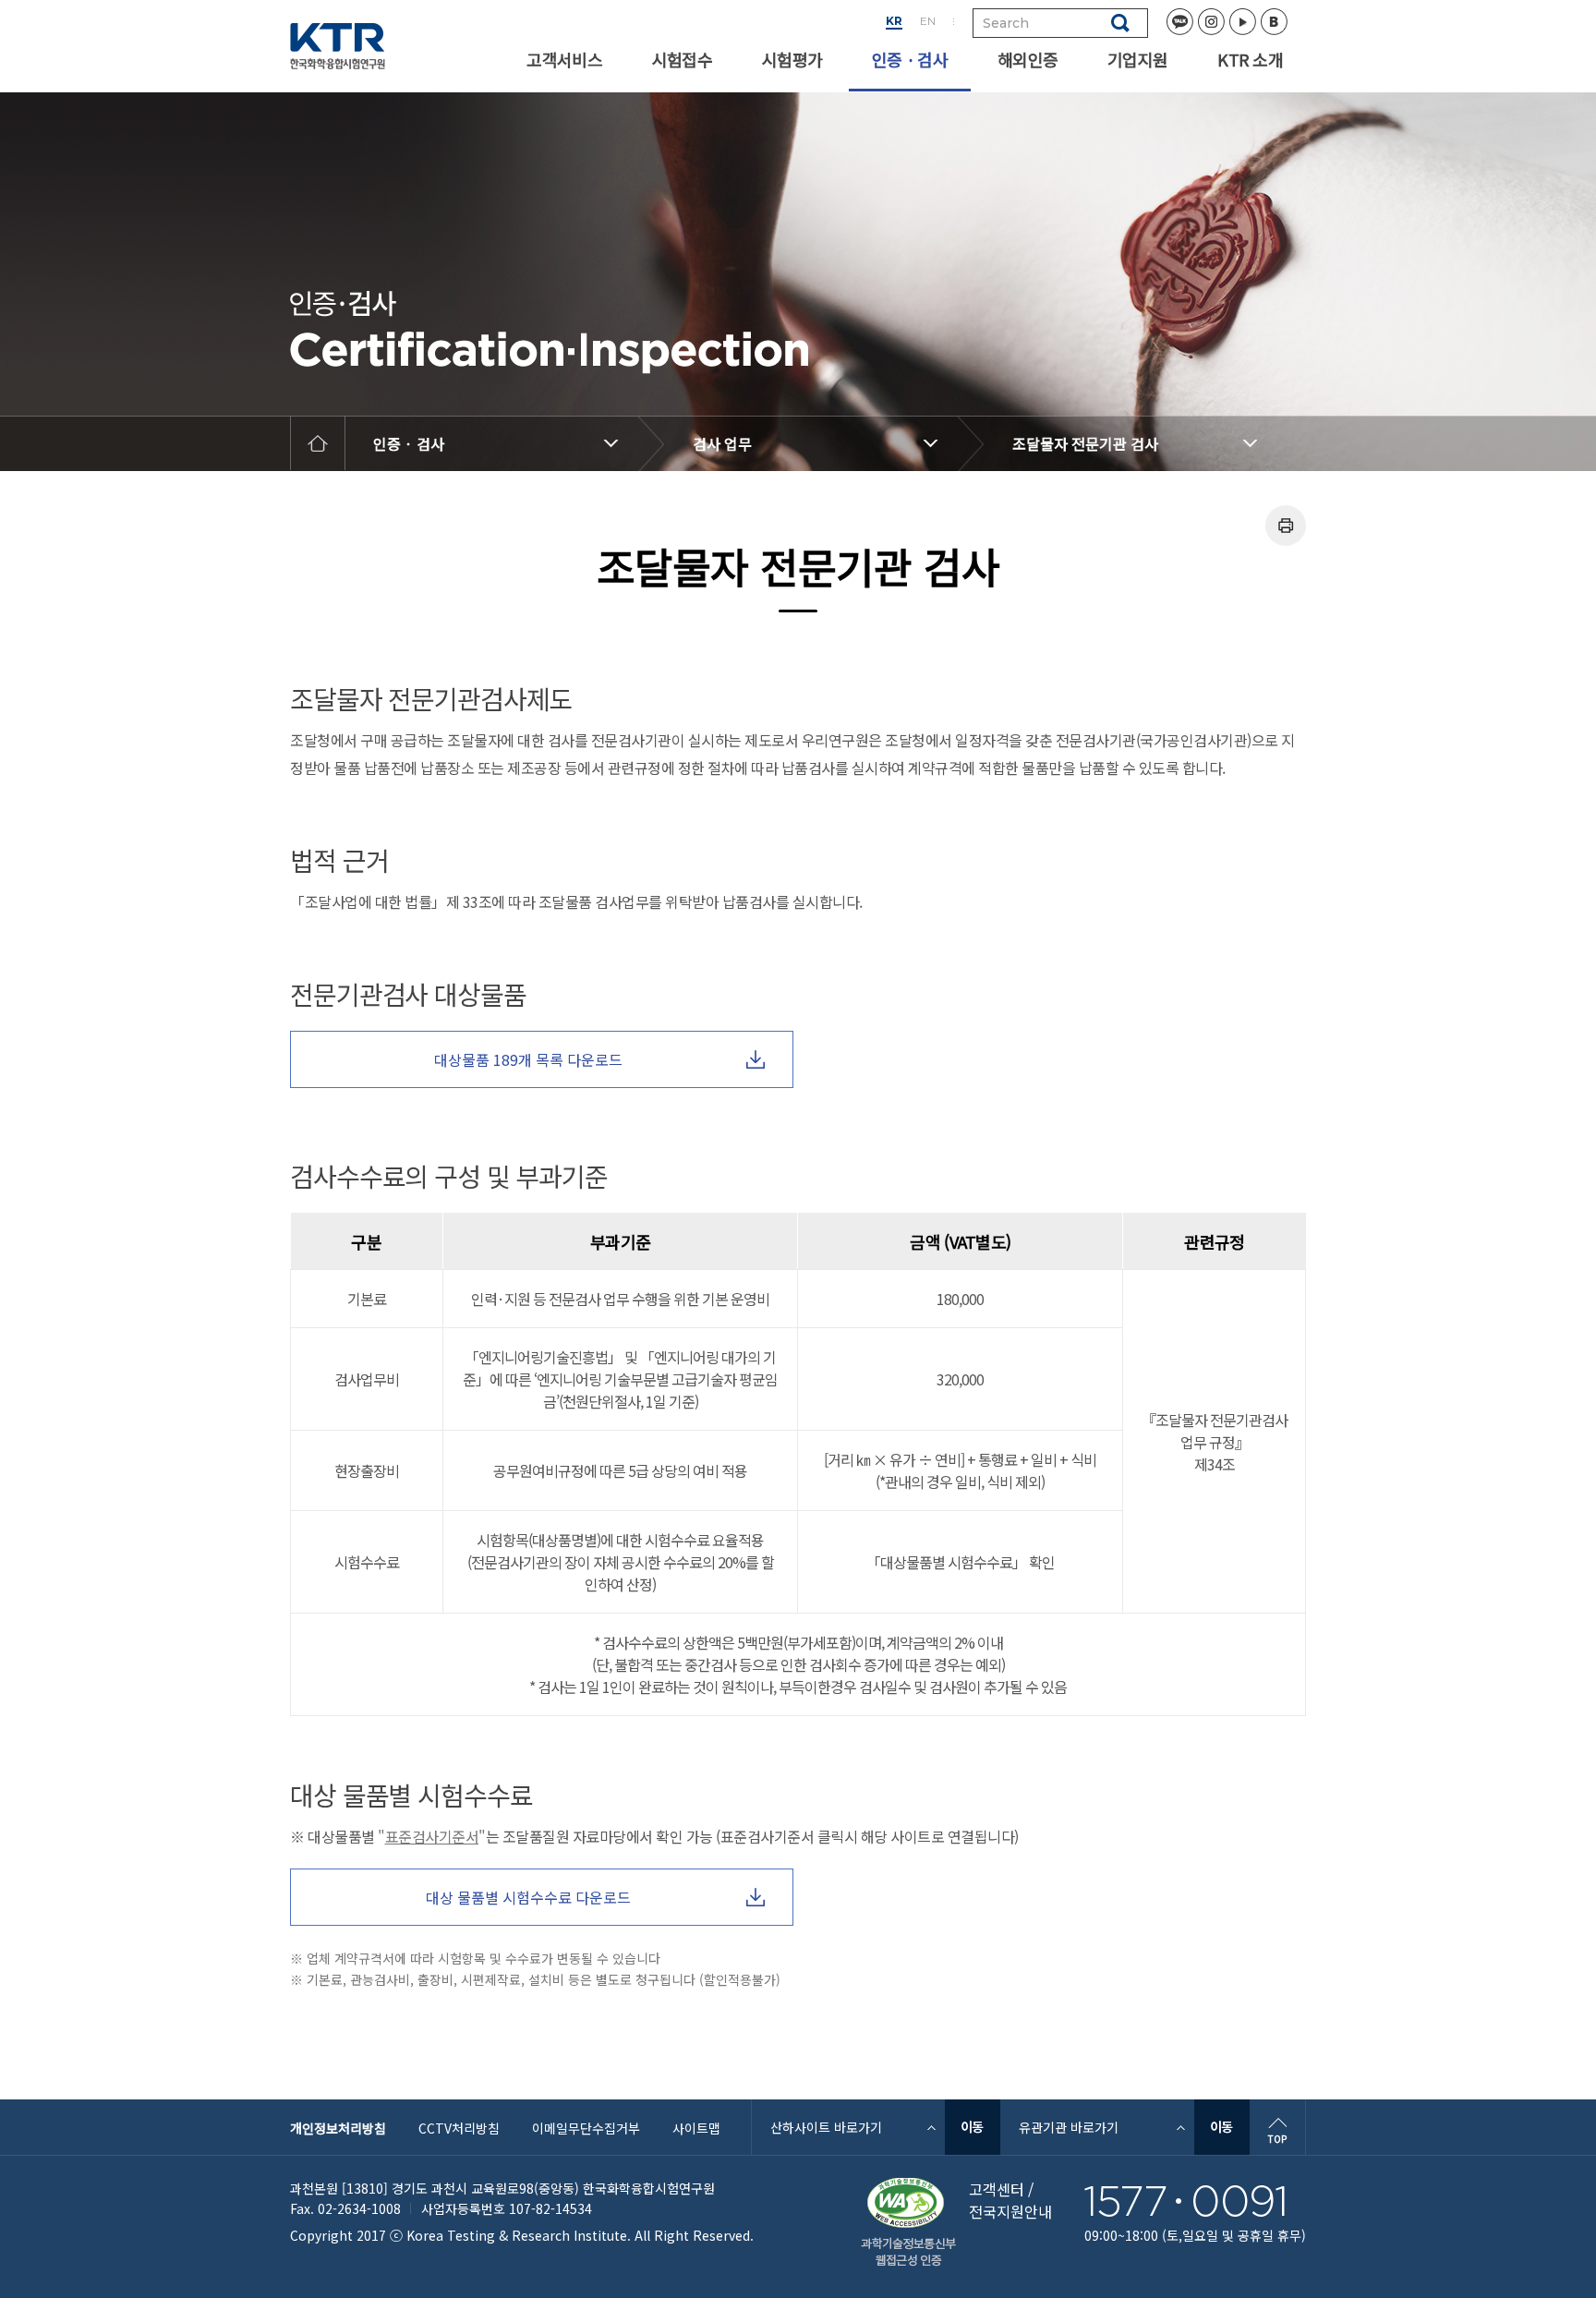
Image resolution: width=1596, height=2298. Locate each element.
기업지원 (1137, 59)
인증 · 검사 (910, 59)
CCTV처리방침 (459, 2128)
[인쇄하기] (1286, 526)
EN (928, 21)
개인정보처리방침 (338, 2128)
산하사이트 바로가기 (826, 2127)
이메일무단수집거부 (586, 2128)
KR (894, 21)
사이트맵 (696, 2128)
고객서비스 (564, 59)
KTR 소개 (1250, 59)
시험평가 (792, 59)
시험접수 (682, 59)
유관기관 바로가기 (1069, 2127)
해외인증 (1028, 59)
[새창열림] (973, 2127)
